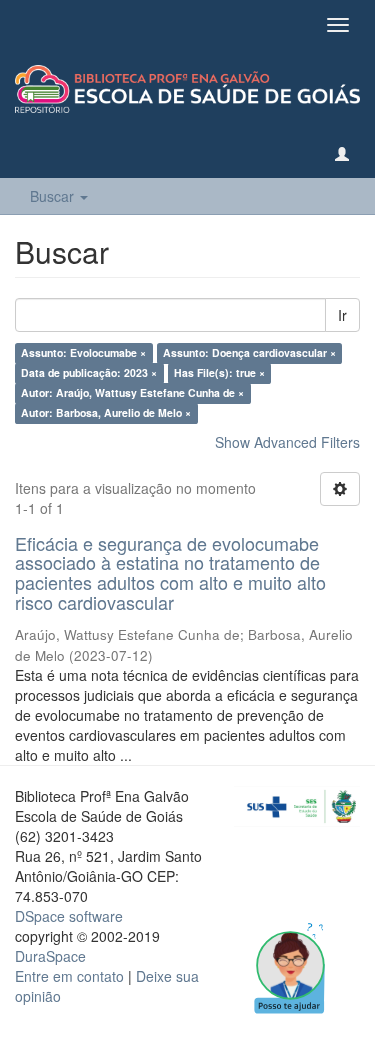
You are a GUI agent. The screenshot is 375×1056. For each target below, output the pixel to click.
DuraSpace (50, 956)
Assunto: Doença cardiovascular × (249, 353)
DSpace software (69, 916)
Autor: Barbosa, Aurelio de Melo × (106, 413)
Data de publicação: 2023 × (89, 373)
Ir (342, 315)
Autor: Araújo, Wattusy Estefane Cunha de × (132, 393)
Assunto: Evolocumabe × (83, 353)
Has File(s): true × (219, 373)
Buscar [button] (54, 196)
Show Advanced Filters (287, 442)
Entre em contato (69, 976)
